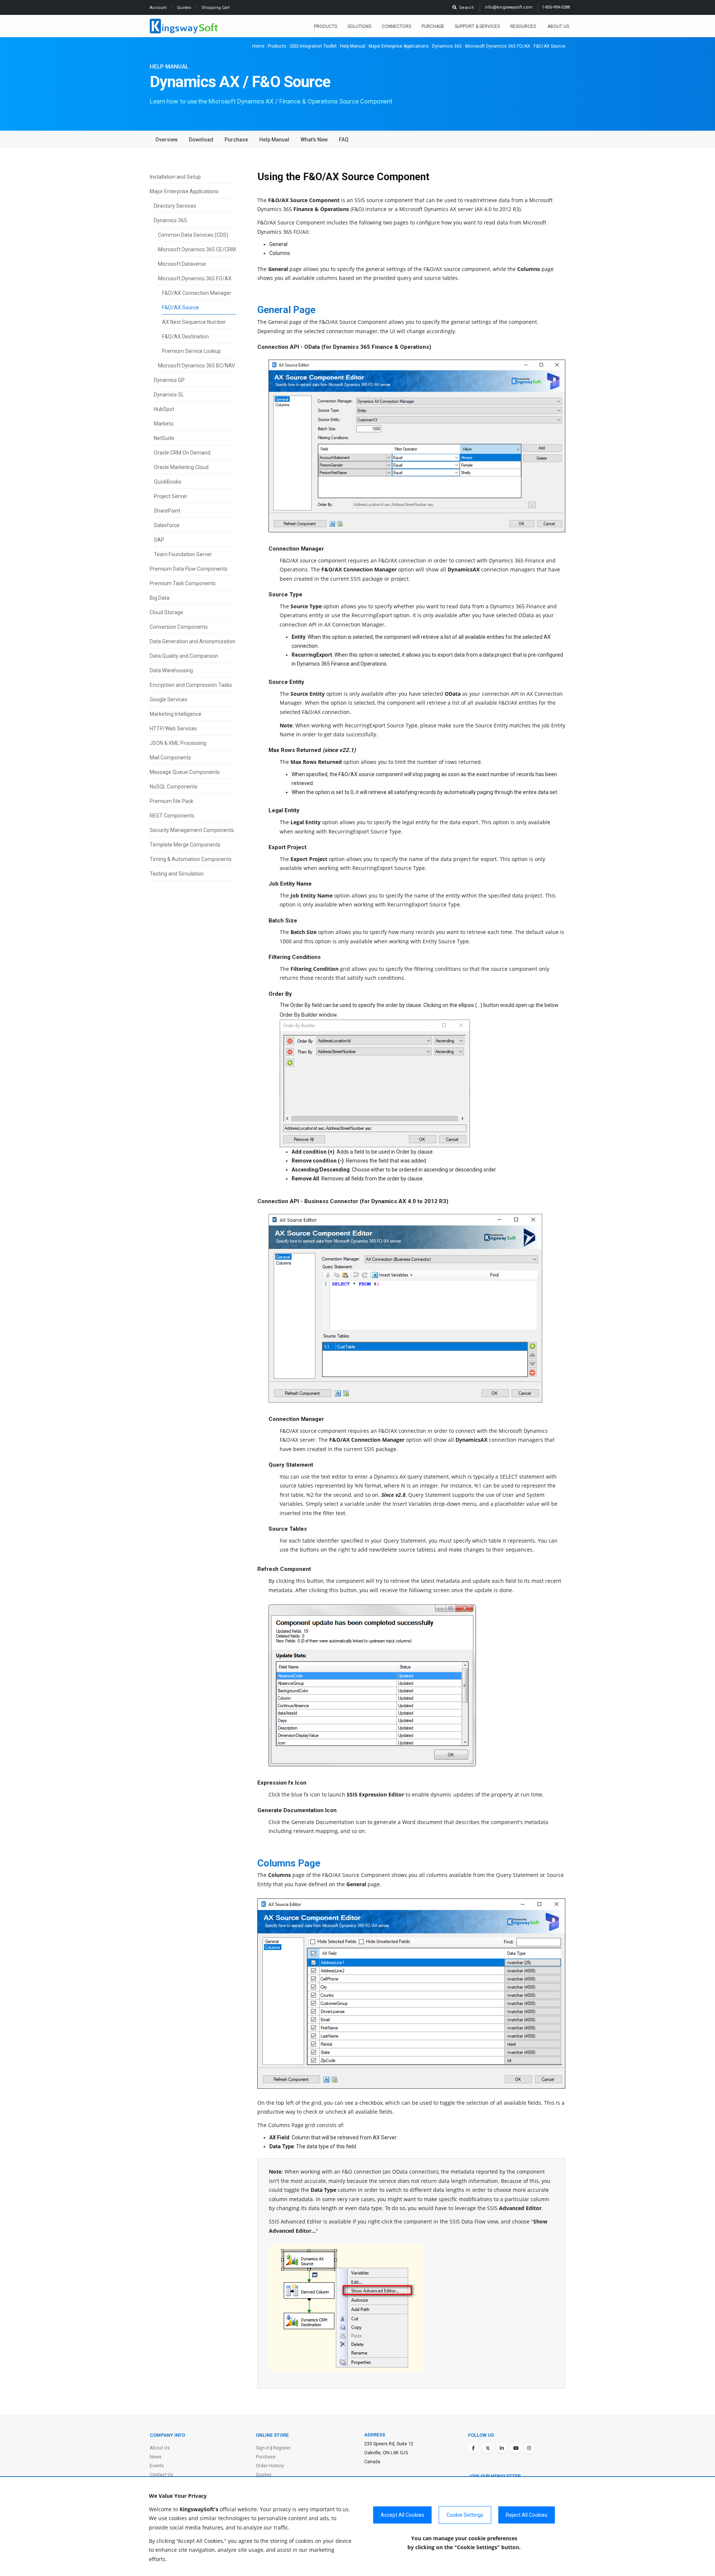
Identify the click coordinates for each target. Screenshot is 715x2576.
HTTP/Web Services (173, 729)
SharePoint (167, 511)
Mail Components (170, 758)
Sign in (263, 2448)
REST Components (172, 816)
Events (157, 2466)
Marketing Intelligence (176, 714)
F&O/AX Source (180, 307)
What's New (314, 140)
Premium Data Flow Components (189, 569)
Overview (166, 140)
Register (282, 2448)
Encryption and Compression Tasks (191, 685)
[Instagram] (529, 2448)
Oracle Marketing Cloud (181, 467)
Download (201, 140)
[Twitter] (487, 2448)
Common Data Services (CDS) (193, 235)
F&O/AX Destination (185, 337)
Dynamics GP (169, 380)
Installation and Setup (175, 177)
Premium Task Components (183, 583)
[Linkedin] (502, 2448)
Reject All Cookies (527, 2515)
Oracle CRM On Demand (182, 453)
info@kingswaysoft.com (509, 7)
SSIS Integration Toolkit (313, 46)
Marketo (164, 424)
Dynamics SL (169, 395)
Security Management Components (192, 830)
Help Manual (353, 46)
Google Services (169, 699)
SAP (159, 540)
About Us (558, 26)
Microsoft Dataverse (182, 264)
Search (465, 8)
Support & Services (477, 26)
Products (325, 26)
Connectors (396, 26)
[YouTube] (516, 2448)
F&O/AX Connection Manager (197, 293)
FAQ (344, 140)
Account (159, 8)
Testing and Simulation (177, 874)
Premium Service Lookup (191, 351)
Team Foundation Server (183, 554)
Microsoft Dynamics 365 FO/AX (498, 46)
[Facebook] (473, 2448)
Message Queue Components (185, 772)
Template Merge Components (185, 845)
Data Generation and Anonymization (193, 641)
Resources (524, 26)
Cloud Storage (166, 612)
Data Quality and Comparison (184, 656)
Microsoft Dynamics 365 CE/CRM (197, 249)
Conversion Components (179, 627)
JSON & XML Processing (178, 743)
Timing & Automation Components (191, 859)
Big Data (160, 598)
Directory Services (175, 206)
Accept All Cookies (402, 2515)
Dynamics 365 (447, 46)
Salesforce (167, 525)
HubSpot (164, 409)
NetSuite (164, 438)
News (156, 2457)
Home (258, 46)
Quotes (185, 8)
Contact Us (161, 2475)
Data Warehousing (171, 670)
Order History (270, 2466)
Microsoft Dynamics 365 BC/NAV (196, 366)
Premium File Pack (171, 801)
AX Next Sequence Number (194, 322)
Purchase (433, 26)
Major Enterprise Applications (399, 46)
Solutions (359, 26)
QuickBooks (168, 482)
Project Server (171, 496)
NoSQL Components (174, 787)
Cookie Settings (465, 2515)
